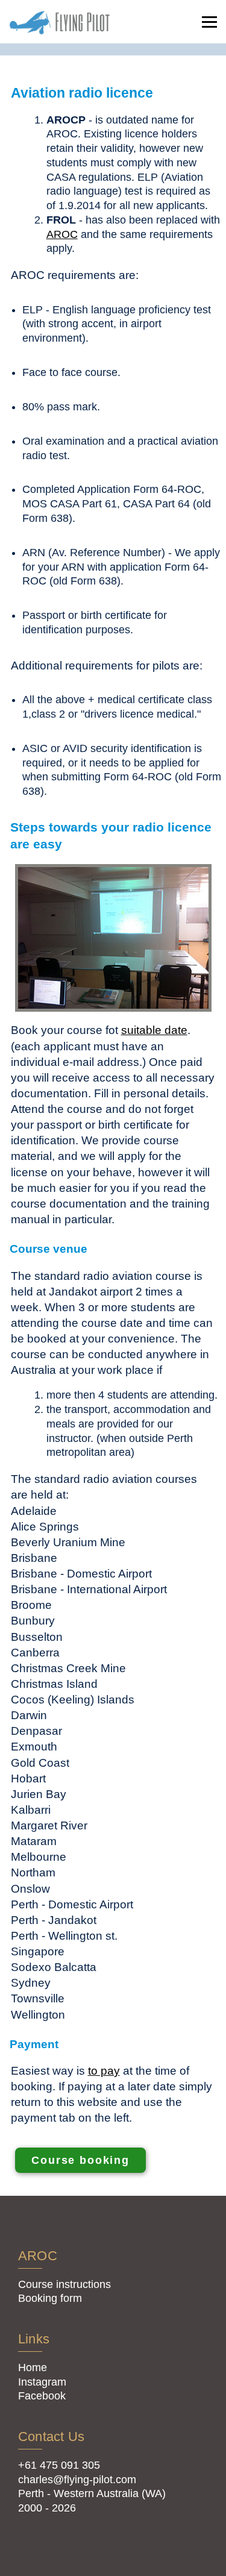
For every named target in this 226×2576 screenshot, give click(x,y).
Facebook (42, 2396)
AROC (62, 234)
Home (33, 2368)
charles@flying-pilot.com (77, 2480)
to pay (104, 2070)
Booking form (50, 2298)
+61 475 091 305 (59, 2465)
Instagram (42, 2382)
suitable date (154, 1030)
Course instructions (64, 2284)
